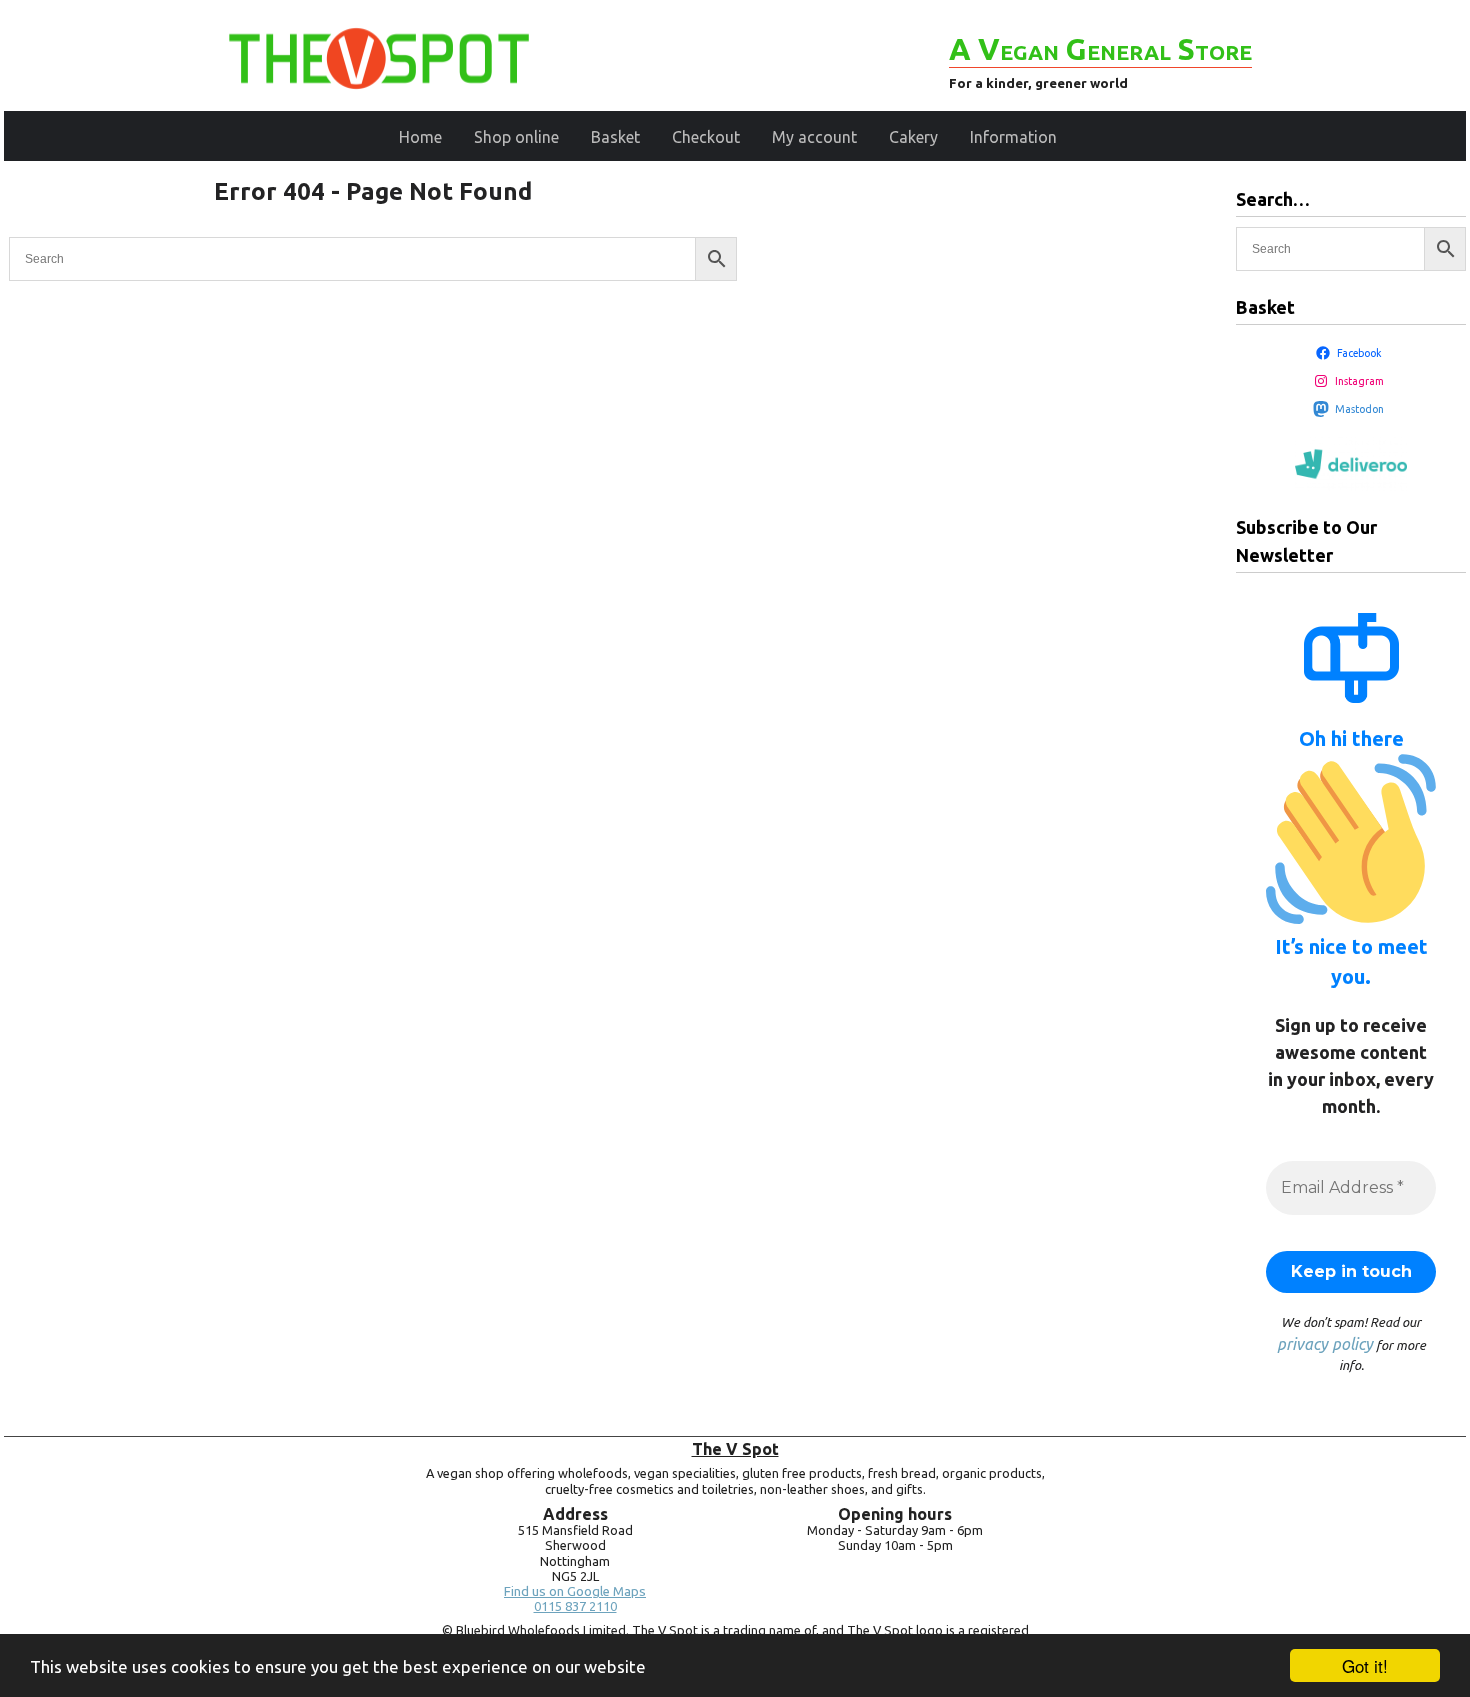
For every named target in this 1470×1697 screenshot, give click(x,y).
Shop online (516, 137)
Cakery (913, 137)
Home (420, 137)
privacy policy (1325, 1344)
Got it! (1365, 1665)
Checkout (706, 137)
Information (1013, 137)
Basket (615, 137)
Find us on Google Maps (575, 1591)
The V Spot (735, 1449)
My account (814, 137)
